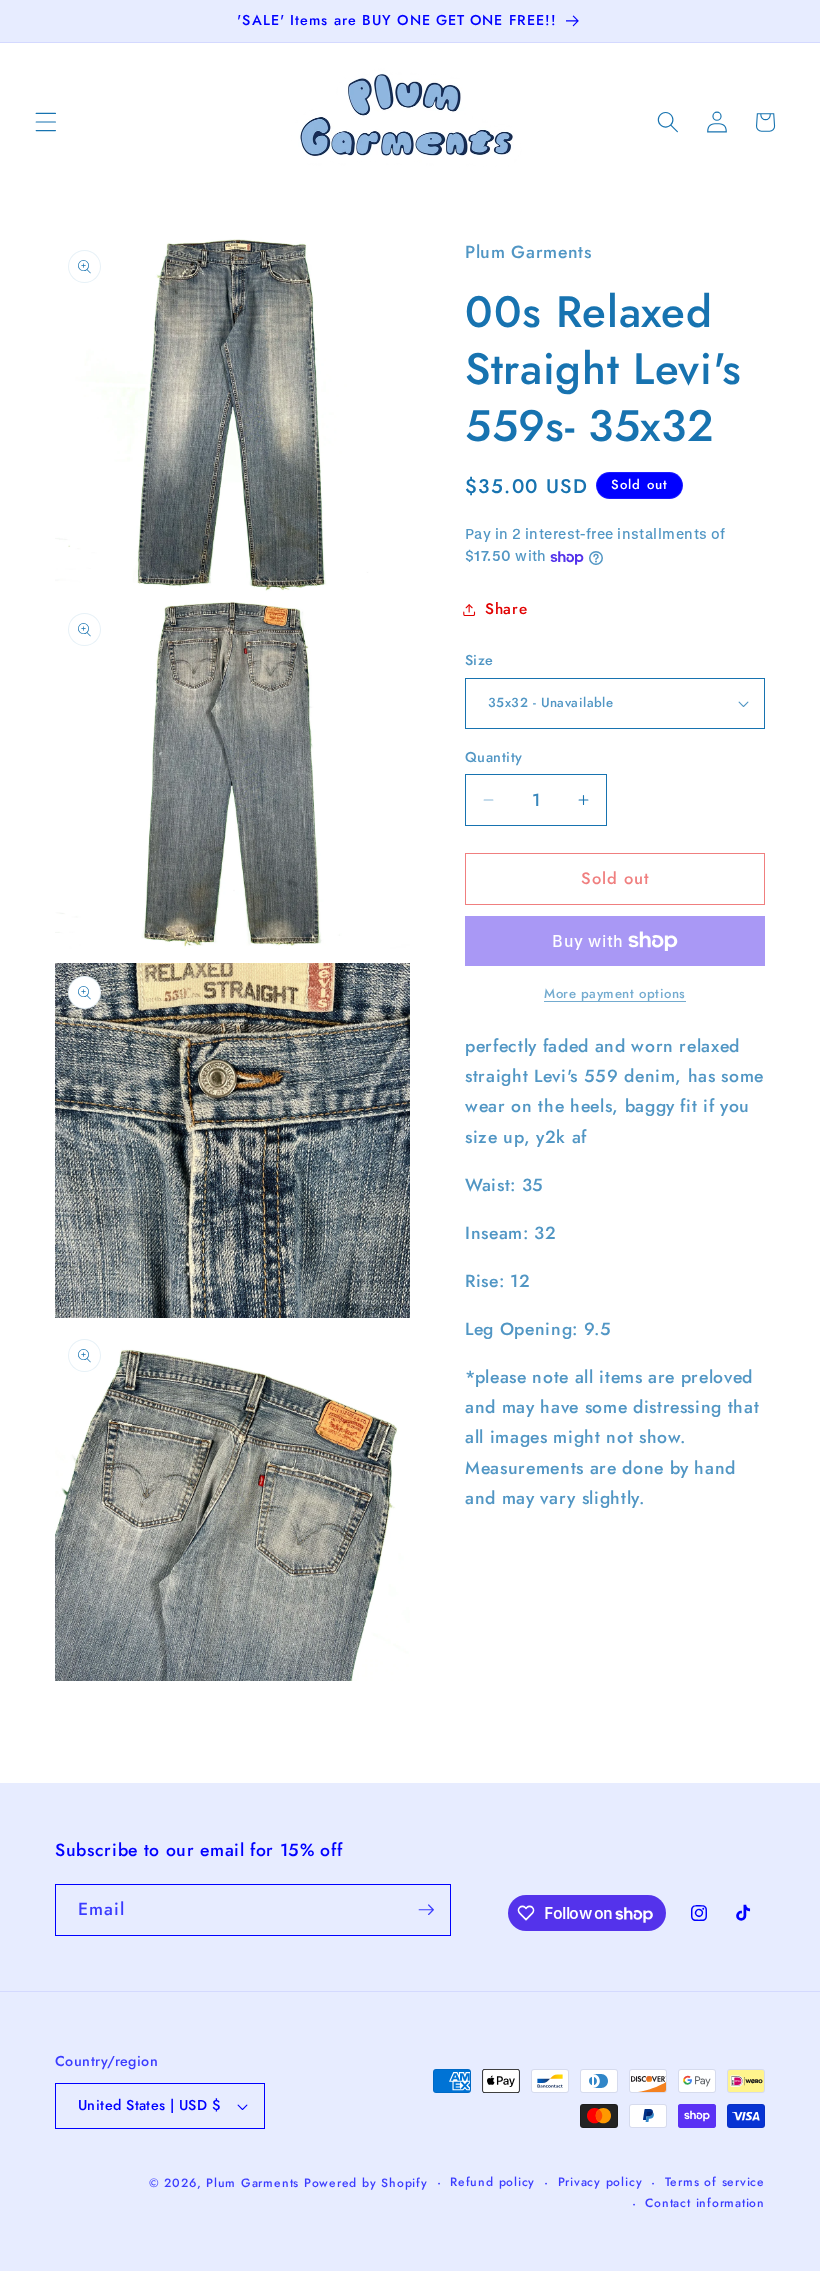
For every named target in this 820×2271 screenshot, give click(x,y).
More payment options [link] (615, 993)
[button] (46, 122)
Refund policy (492, 2182)
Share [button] (506, 609)
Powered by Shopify (366, 2183)
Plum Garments (252, 2183)
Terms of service (715, 2182)
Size (479, 660)
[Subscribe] (426, 1910)
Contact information (705, 2203)
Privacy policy (600, 2182)
